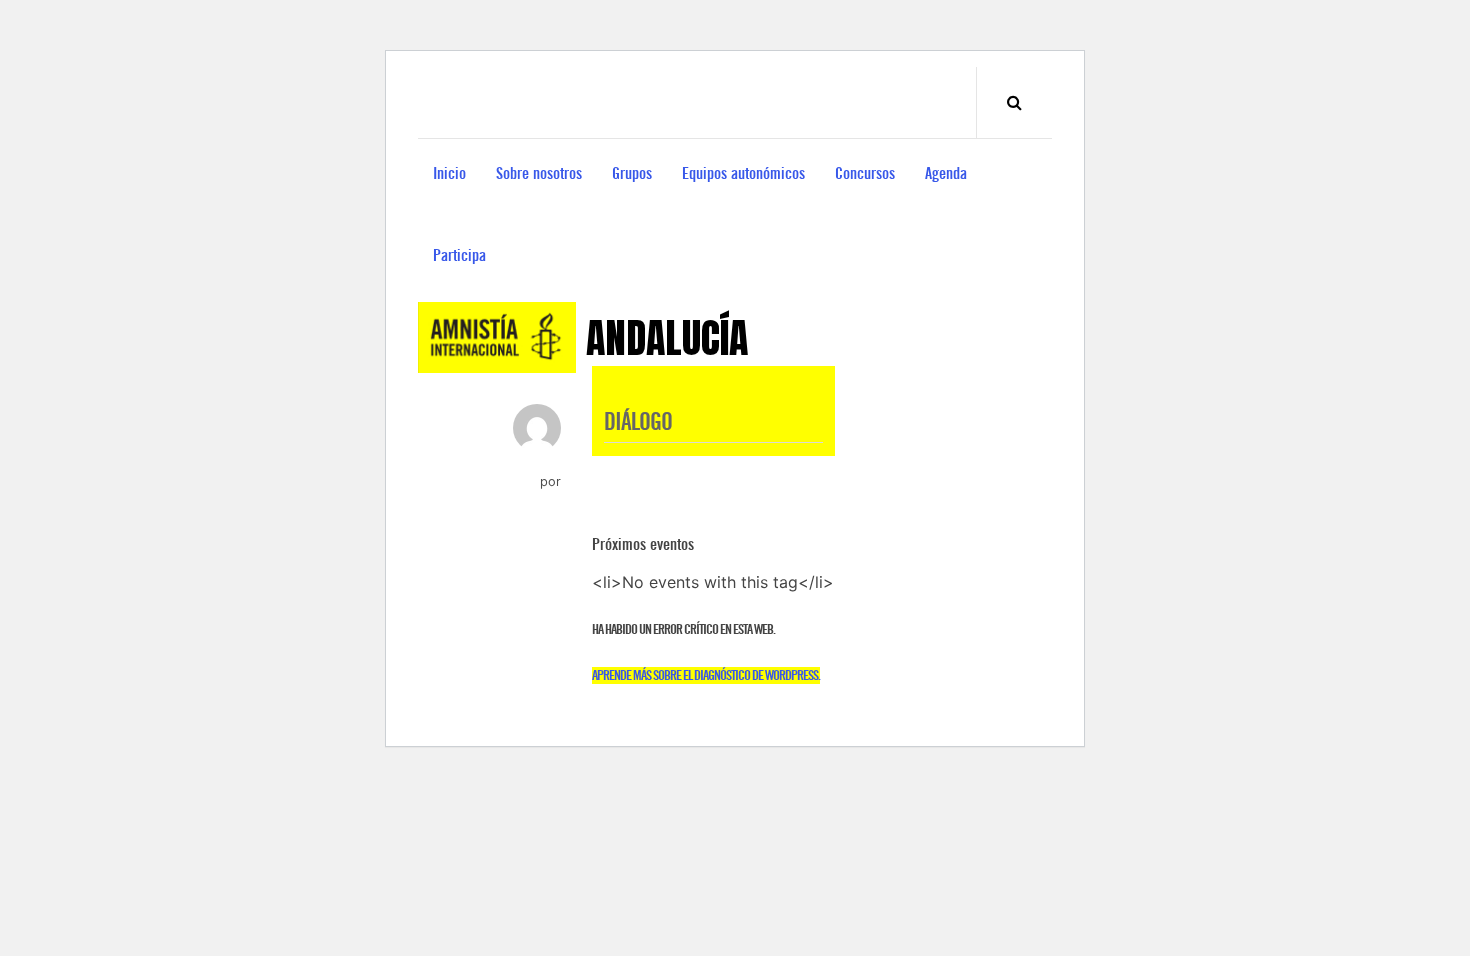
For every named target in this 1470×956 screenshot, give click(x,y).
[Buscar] (1014, 102)
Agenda (946, 173)
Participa (459, 255)
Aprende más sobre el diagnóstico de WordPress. (706, 675)
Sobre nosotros (539, 173)
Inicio (449, 173)
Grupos (632, 173)
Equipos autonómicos (743, 173)
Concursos (865, 173)
